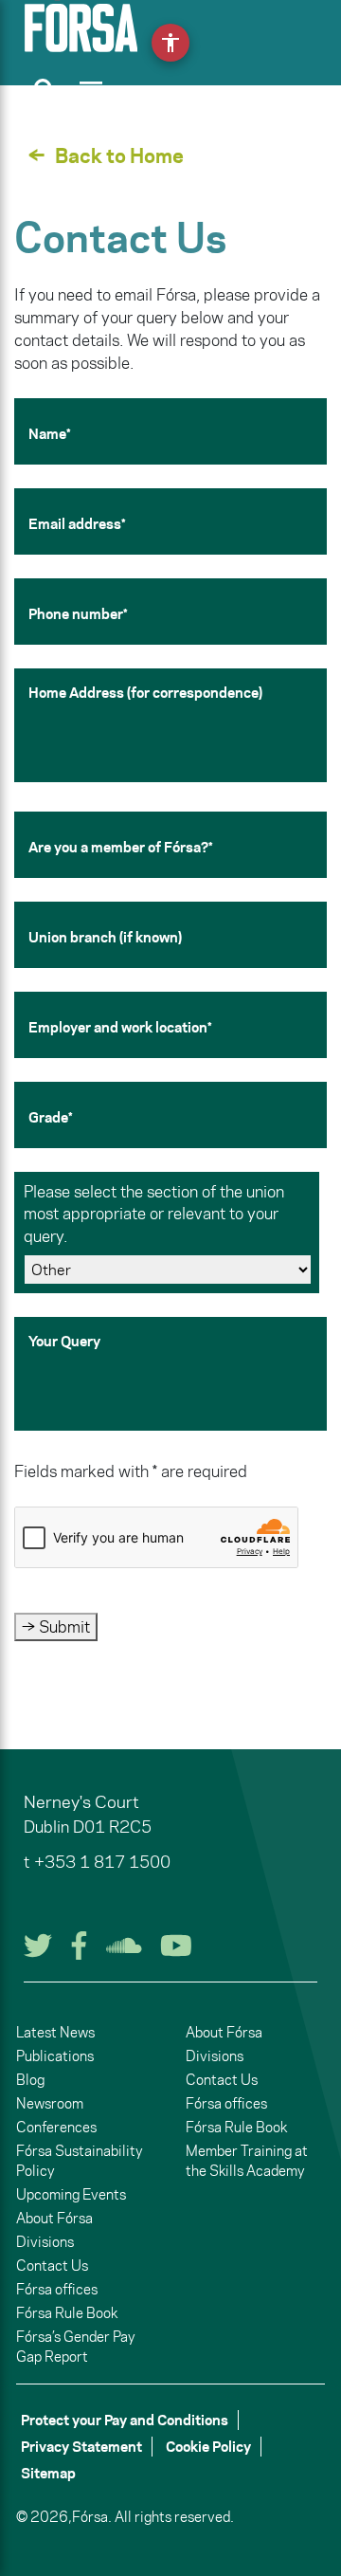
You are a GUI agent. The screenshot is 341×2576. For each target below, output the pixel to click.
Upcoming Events (71, 2194)
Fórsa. (92, 2517)
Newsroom (50, 2103)
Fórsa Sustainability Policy (80, 2161)
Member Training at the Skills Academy (247, 2161)
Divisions (45, 2242)
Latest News (55, 2032)
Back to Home (119, 155)
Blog (30, 2080)
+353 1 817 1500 (102, 1862)
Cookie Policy (208, 2447)
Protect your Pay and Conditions (125, 2420)
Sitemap (48, 2473)
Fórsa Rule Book (67, 2313)
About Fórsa (54, 2218)
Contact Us (52, 2265)
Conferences (56, 2127)
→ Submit (56, 1627)
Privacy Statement (81, 2447)
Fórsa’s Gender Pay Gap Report (76, 2347)
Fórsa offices (57, 2289)
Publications (55, 2056)
